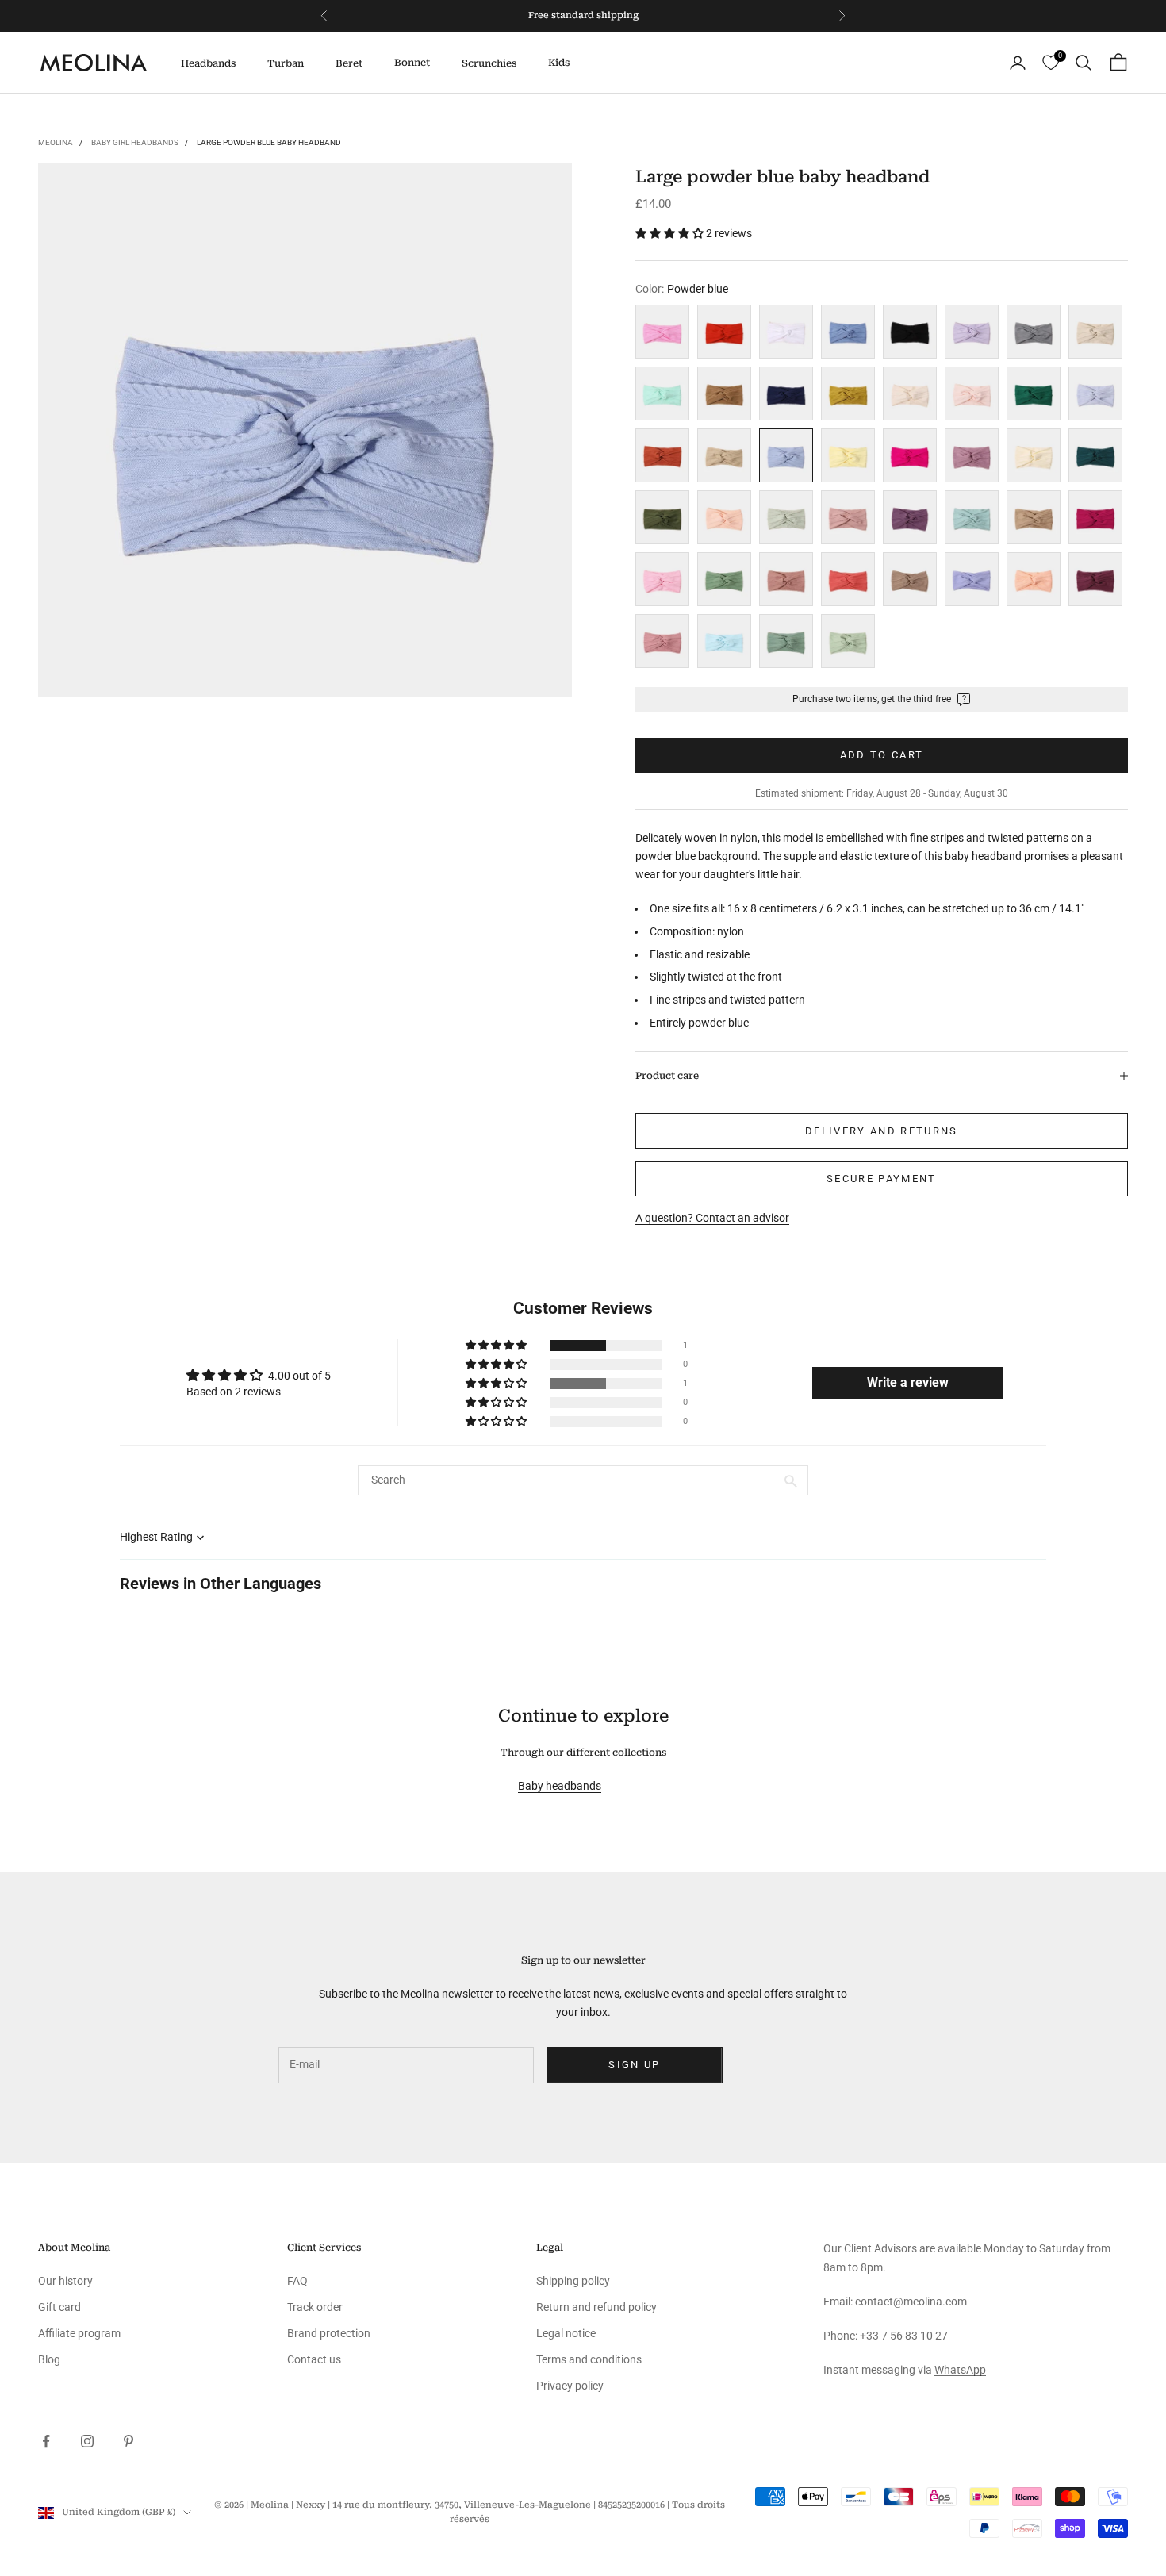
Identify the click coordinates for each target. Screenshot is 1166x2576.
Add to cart (882, 755)
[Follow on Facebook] (46, 2441)
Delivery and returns (882, 1131)
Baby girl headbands (135, 142)
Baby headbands (560, 1786)
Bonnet (412, 63)
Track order (315, 2307)
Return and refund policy (596, 2307)
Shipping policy (573, 2281)
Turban (286, 63)
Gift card (59, 2307)
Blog (49, 2359)
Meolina (56, 142)
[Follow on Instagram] (87, 2441)
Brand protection (329, 2333)
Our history (65, 2281)
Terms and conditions (589, 2359)
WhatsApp (960, 2370)
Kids (559, 63)
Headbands (208, 63)
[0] (1051, 63)
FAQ (297, 2281)
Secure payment (882, 1179)
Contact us (314, 2359)
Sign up (634, 2065)
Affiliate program (79, 2333)
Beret (349, 63)
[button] (671, 233)
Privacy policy (570, 2386)
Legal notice (566, 2333)
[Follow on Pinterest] (128, 2441)
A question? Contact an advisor (712, 1218)
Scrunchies (489, 63)
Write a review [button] (908, 1382)
